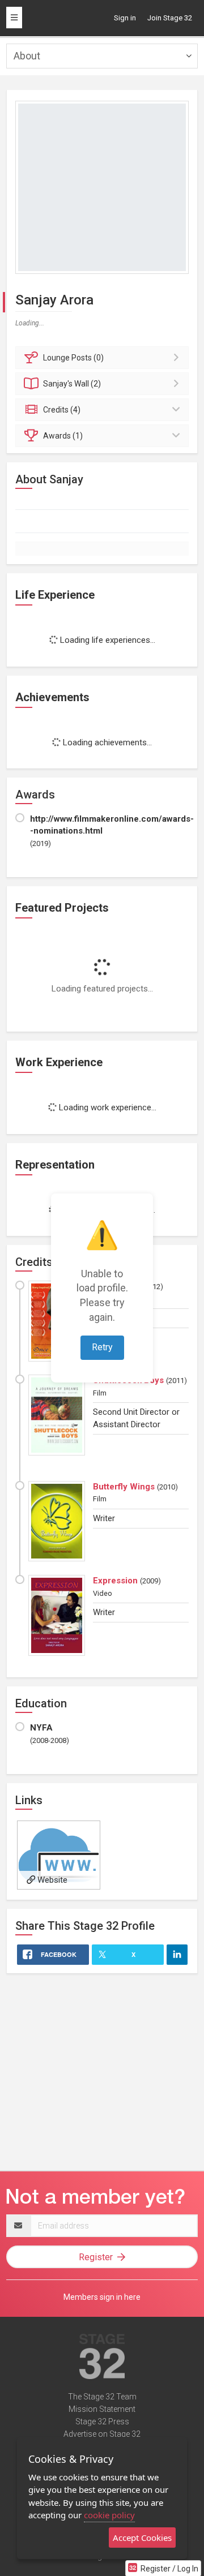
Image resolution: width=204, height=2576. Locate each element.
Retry (102, 1347)
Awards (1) (63, 436)
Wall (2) (72, 384)
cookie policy (109, 2515)
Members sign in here (102, 2297)
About (27, 56)
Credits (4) (62, 410)
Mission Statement (102, 2409)
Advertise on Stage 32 (102, 2434)
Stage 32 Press (102, 2422)
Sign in (125, 18)
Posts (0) (73, 358)
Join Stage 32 (170, 18)
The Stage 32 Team (102, 2397)
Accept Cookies (142, 2538)
